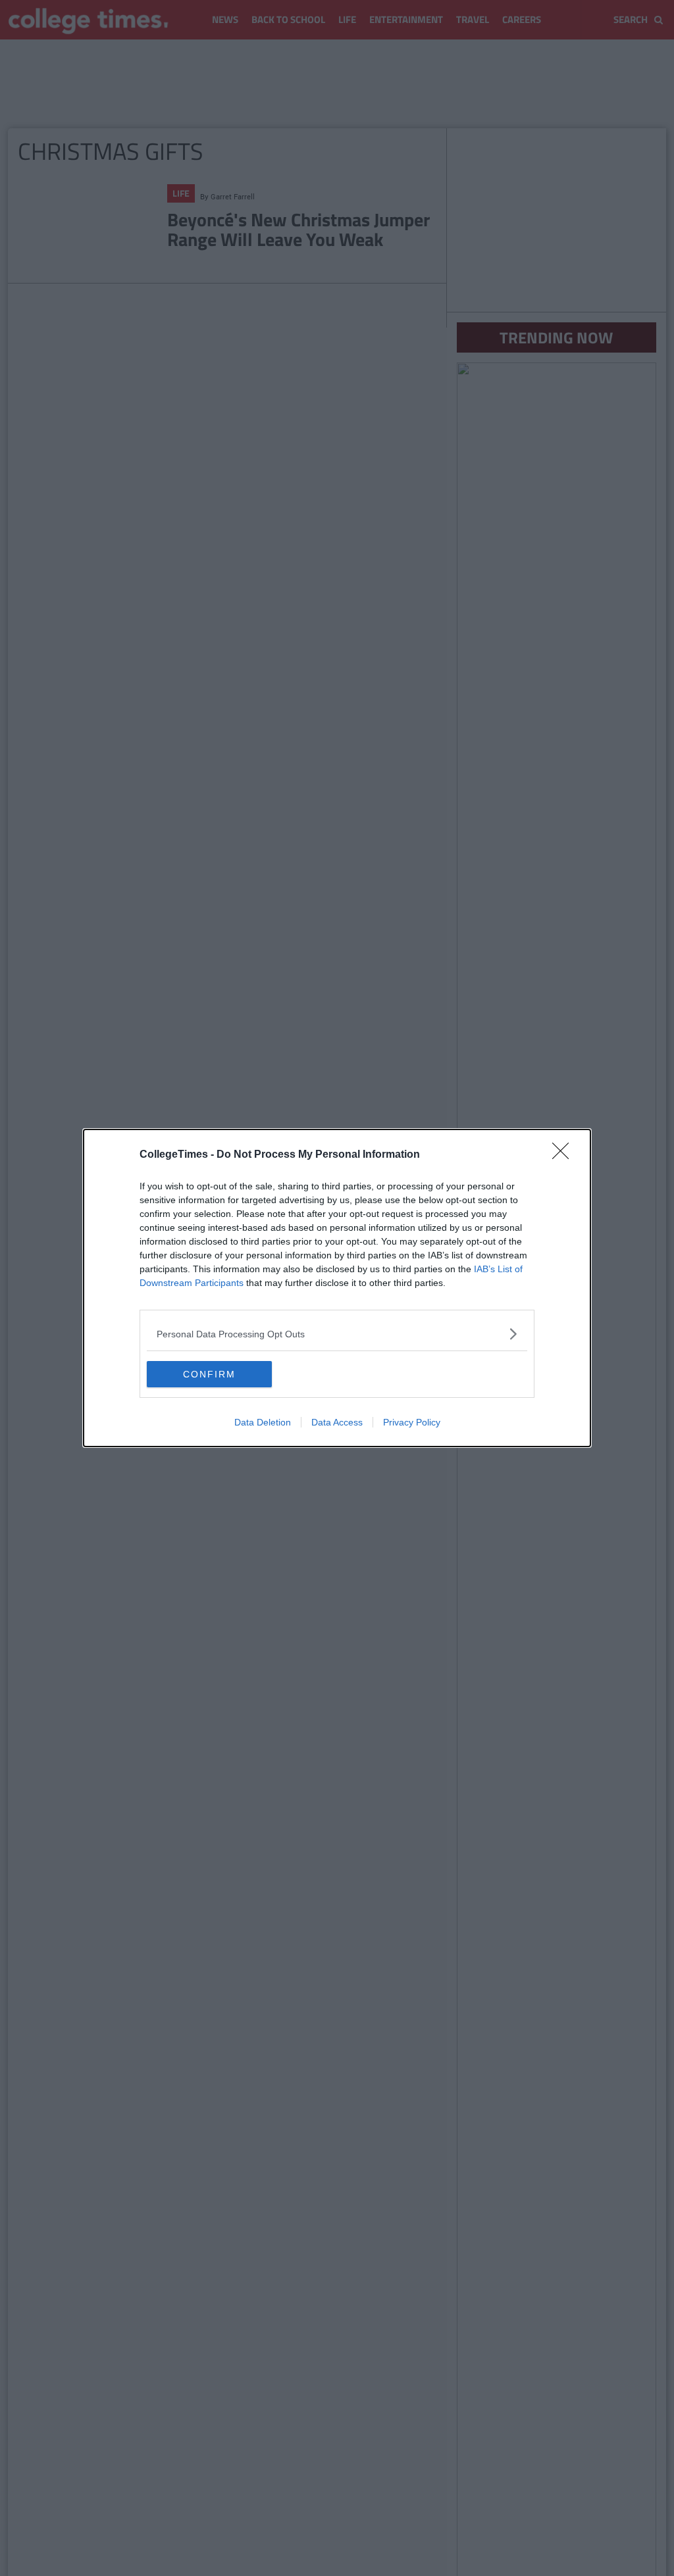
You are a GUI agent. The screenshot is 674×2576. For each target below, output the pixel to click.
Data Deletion (263, 1422)
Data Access (337, 1422)
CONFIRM (209, 1374)
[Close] (565, 1155)
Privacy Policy (412, 1422)
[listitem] (337, 1334)
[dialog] (337, 1288)
